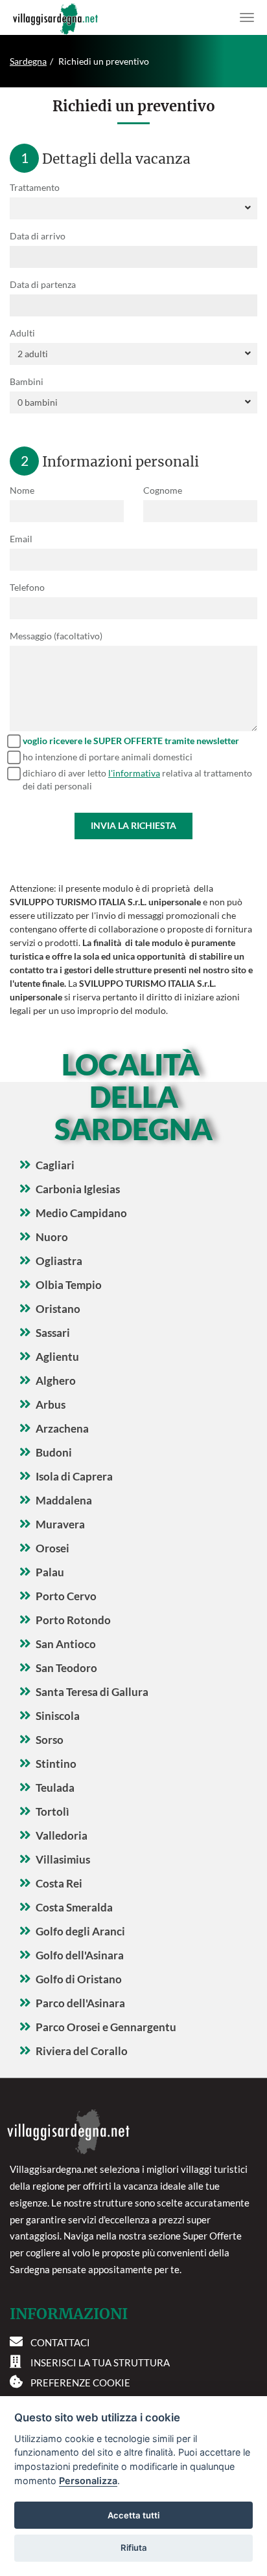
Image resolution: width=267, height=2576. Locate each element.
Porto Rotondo (73, 1620)
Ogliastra (59, 1261)
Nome (22, 490)
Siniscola (58, 1716)
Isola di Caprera (74, 1476)
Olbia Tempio (69, 1285)
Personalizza (88, 2481)
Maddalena (64, 1500)
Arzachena (62, 1428)
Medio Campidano (81, 1213)
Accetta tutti (133, 2515)
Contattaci (60, 2342)
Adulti (22, 333)
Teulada (55, 1788)
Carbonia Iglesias (78, 1189)
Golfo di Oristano (79, 1979)
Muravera (60, 1524)
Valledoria (62, 1835)
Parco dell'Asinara (80, 2003)
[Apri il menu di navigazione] (247, 17)
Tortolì (52, 1811)
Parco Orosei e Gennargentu (106, 2027)
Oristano (58, 1309)
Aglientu (57, 1357)
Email (21, 539)
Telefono (27, 587)
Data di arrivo (38, 236)
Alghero (56, 1381)
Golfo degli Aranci (80, 1931)
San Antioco (66, 1644)
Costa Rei (59, 1883)
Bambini (27, 381)
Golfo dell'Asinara (80, 1955)
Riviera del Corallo (82, 2051)
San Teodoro (66, 1668)
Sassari (53, 1333)
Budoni (54, 1452)
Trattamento (35, 187)
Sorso (50, 1740)
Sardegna (28, 61)
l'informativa (134, 773)
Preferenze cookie (80, 2383)
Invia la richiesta (133, 825)
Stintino (56, 1764)
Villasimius (63, 1859)
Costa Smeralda (74, 1907)
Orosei (52, 1548)
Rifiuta (134, 2548)
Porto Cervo (66, 1596)
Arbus (51, 1404)
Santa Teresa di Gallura (92, 1692)
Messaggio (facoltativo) (56, 636)
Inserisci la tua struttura (100, 2362)
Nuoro (52, 1237)
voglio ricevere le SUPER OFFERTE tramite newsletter (131, 741)
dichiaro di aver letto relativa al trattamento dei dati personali (137, 779)
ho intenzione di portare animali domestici (108, 757)
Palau (50, 1572)
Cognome (163, 490)
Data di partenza (43, 284)
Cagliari (55, 1165)
